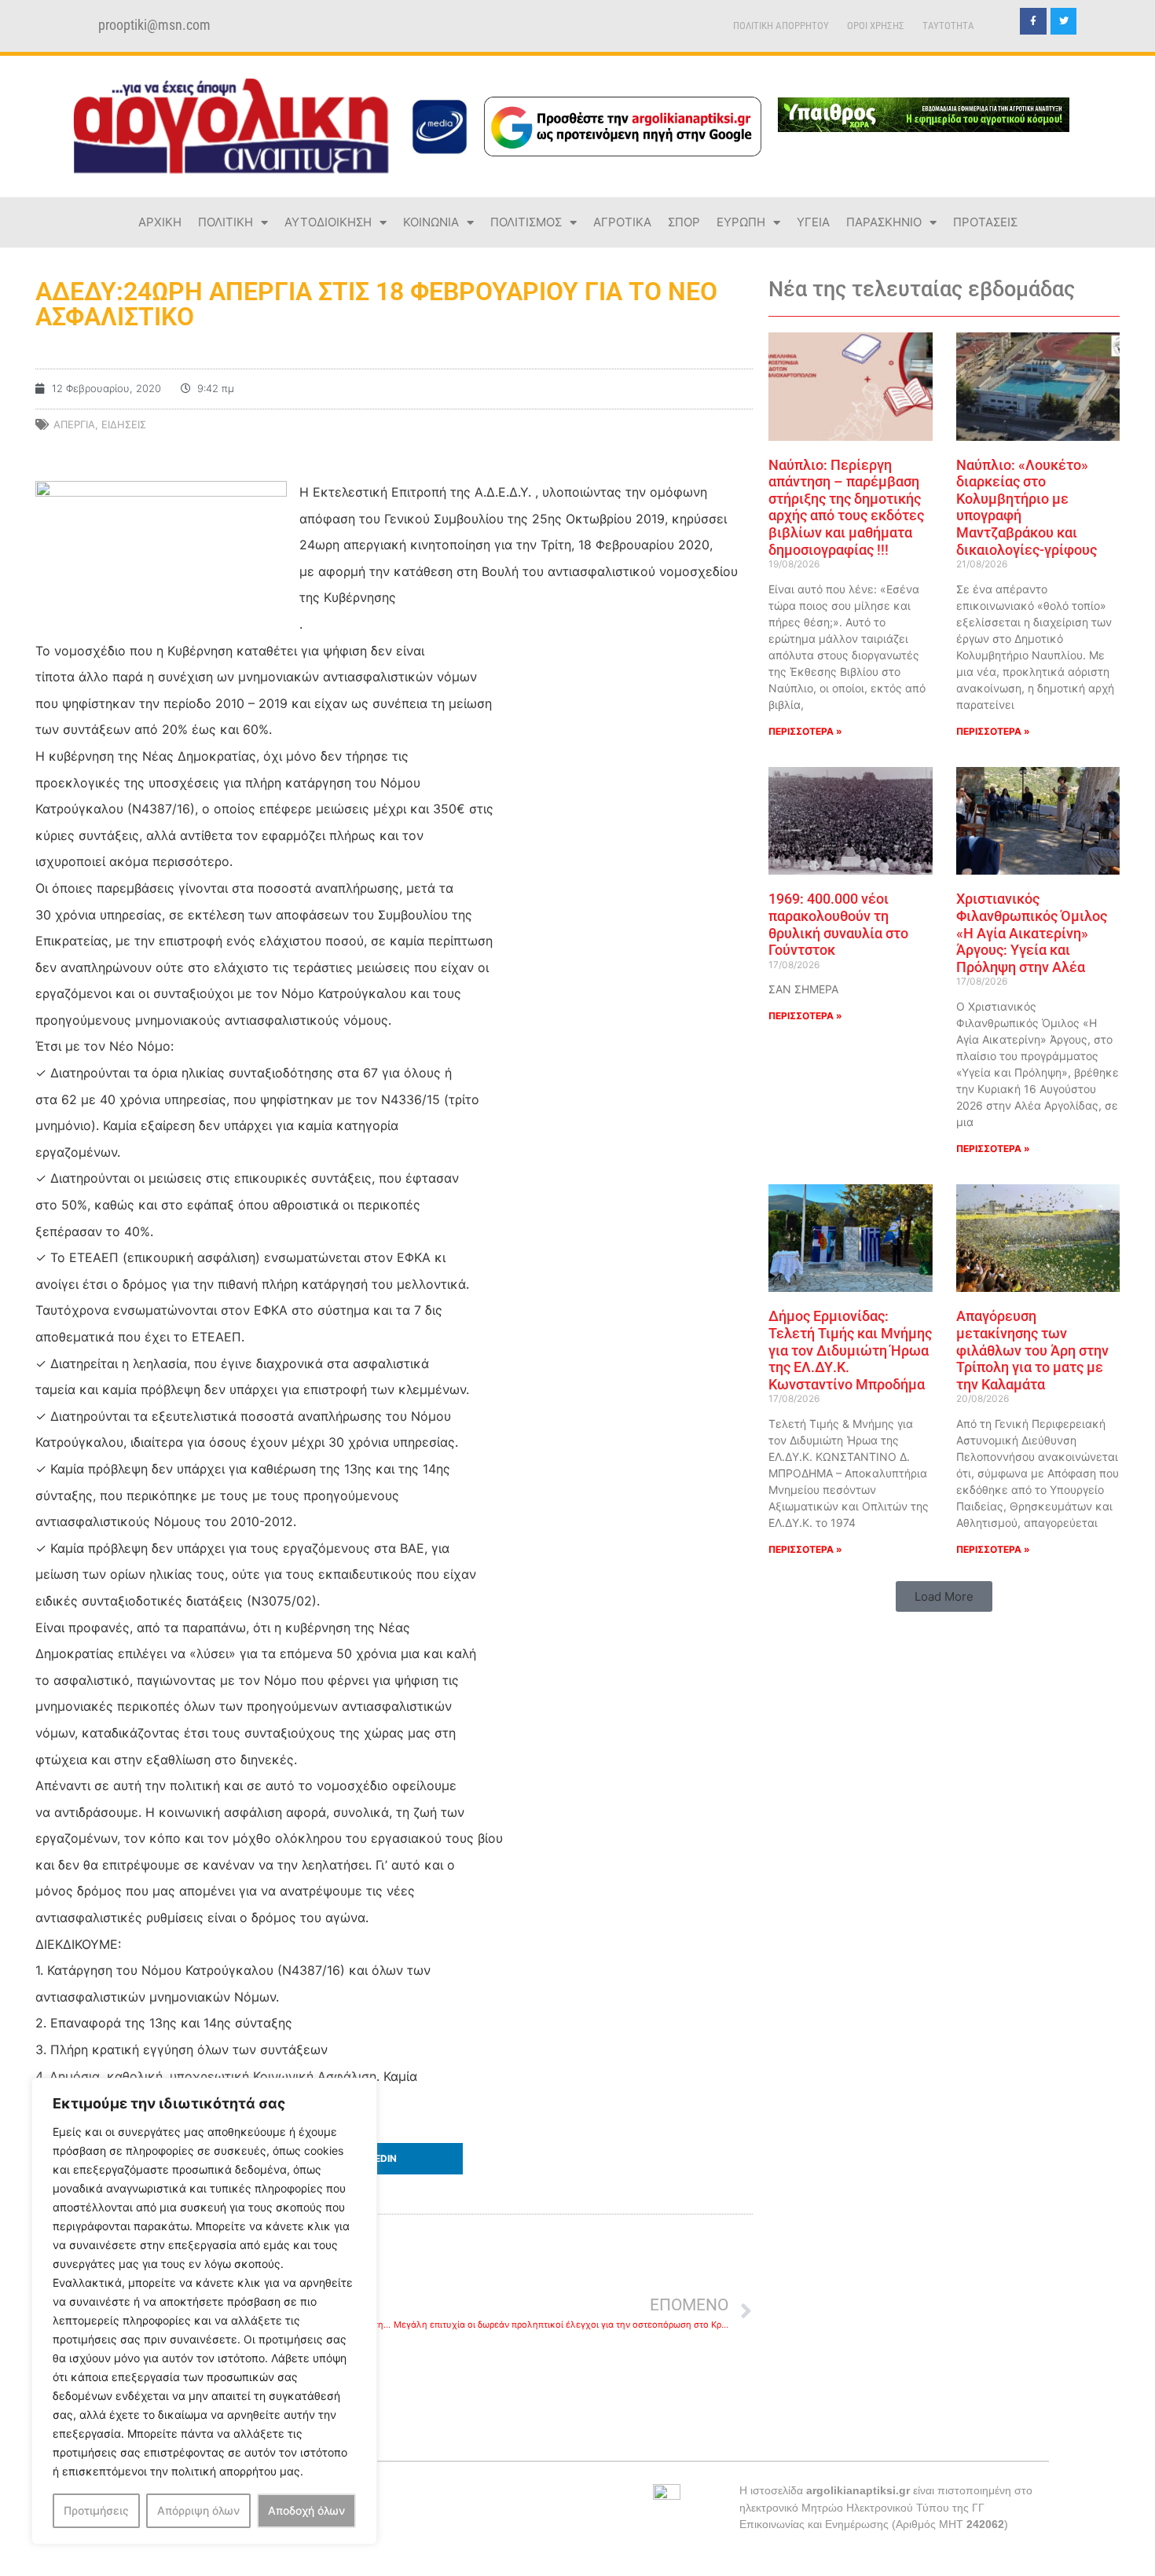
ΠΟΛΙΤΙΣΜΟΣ (526, 222)
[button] (394, 2159)
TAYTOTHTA (948, 26)
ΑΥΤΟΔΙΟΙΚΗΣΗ (328, 222)
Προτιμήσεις (96, 2510)
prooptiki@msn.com (154, 25)
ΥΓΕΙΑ (813, 222)
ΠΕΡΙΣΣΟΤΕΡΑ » (805, 731)
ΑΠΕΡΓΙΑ (74, 424)
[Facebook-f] (1033, 21)
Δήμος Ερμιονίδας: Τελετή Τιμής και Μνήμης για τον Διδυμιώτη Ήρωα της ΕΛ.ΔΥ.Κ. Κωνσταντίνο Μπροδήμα (850, 1350)
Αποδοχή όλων (306, 2510)
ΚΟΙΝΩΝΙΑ (431, 222)
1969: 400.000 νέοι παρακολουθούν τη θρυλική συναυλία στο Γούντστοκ (838, 924)
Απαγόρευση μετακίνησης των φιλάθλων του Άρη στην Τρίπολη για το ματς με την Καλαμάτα (1032, 1350)
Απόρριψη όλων (198, 2510)
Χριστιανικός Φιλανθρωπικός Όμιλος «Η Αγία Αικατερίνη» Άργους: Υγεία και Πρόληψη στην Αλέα (1032, 932)
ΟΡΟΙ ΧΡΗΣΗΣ (876, 26)
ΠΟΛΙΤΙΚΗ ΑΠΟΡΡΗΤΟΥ (781, 26)
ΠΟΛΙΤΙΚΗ (225, 222)
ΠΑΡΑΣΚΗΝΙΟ (884, 222)
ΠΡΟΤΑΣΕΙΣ (985, 222)
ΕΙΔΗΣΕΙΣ (124, 424)
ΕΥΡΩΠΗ (741, 222)
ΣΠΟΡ (684, 222)
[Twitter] (1064, 21)
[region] (204, 2311)
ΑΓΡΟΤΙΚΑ (622, 222)
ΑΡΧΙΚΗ (160, 222)
